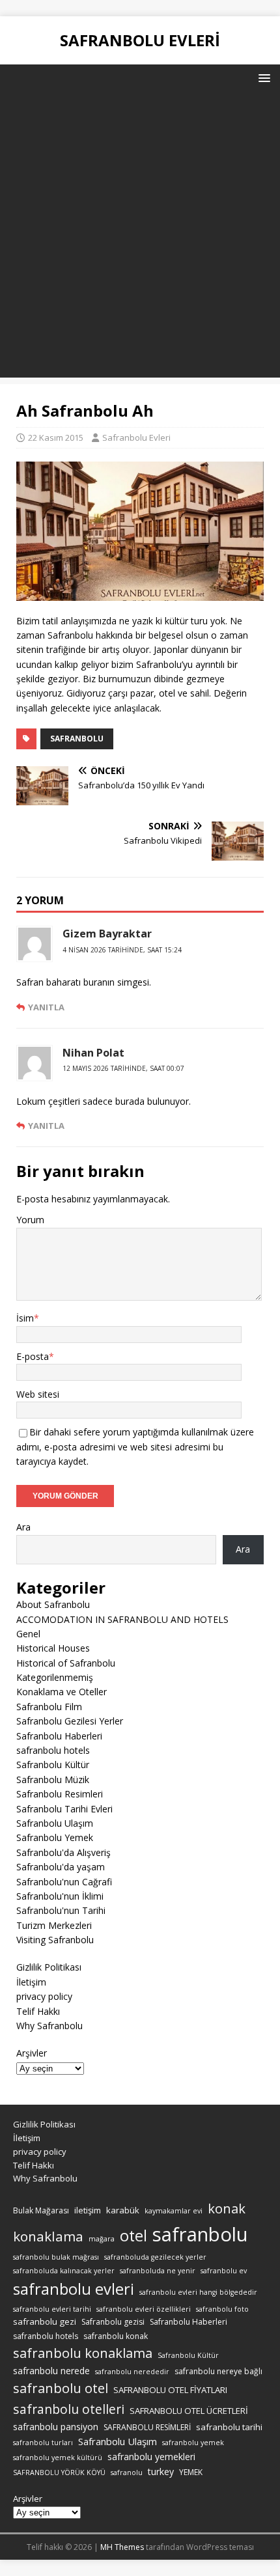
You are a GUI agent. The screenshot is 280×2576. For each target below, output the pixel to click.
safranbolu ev (224, 2271)
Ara (23, 1527)
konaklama (48, 2236)
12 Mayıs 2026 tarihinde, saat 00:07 (123, 1068)
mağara (102, 2239)
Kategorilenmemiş (55, 1677)
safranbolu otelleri (69, 2409)
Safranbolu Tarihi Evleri (64, 1809)
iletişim (88, 2210)
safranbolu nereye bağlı (218, 2371)
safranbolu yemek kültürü (58, 2458)
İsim (25, 1318)
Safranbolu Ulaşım (55, 1823)
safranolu (127, 2472)
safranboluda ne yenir (158, 2271)
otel (133, 2236)
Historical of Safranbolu (66, 1663)
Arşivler (32, 2053)
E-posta (33, 1356)
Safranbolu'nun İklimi (60, 1896)
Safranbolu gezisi (113, 2322)
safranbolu (77, 739)
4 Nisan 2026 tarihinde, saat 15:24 (122, 950)
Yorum (30, 1220)
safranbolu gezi (45, 2321)
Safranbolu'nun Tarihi (61, 1910)
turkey (161, 2472)
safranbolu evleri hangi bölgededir (198, 2292)
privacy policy (44, 1996)
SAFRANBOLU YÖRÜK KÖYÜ (59, 2472)
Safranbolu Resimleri (60, 1794)
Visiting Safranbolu (55, 1940)
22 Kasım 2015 (56, 437)
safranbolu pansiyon (56, 2427)
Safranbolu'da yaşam (61, 1867)
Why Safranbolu (49, 2026)
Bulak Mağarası (41, 2210)
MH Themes (122, 2547)
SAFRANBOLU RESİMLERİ (147, 2427)
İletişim (31, 1982)
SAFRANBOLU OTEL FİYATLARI (170, 2390)
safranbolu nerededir (132, 2372)
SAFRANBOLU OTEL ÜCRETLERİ (189, 2411)
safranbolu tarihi (229, 2427)
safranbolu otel (61, 2388)
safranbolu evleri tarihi (52, 2309)
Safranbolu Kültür (53, 1765)
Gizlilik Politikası (49, 1967)
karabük (123, 2210)
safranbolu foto (222, 2309)
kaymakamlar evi (174, 2211)
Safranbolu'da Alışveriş (63, 1852)
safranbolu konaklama (83, 2353)
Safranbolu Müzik (53, 1780)
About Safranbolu (53, 1604)
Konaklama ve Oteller (62, 1692)
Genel (28, 1634)
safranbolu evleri (74, 2289)
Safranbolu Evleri (136, 437)
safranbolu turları (43, 2443)
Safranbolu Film (49, 1707)
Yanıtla (46, 1007)
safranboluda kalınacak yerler (64, 2271)
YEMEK (191, 2472)
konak (227, 2209)
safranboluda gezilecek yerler (155, 2257)
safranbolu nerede (51, 2371)
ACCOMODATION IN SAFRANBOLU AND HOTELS (122, 1619)
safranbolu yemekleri (151, 2457)
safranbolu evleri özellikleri (144, 2309)
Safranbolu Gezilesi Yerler (70, 1721)
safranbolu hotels (53, 1750)
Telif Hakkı (38, 2011)
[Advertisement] (140, 238)
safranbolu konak (116, 2336)
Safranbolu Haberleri (59, 1736)
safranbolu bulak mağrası (56, 2257)
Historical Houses (53, 1648)
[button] (262, 77)
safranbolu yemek (193, 2443)
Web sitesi (38, 1394)
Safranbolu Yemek (55, 1837)
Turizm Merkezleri (54, 1925)
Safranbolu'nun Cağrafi (64, 1882)
